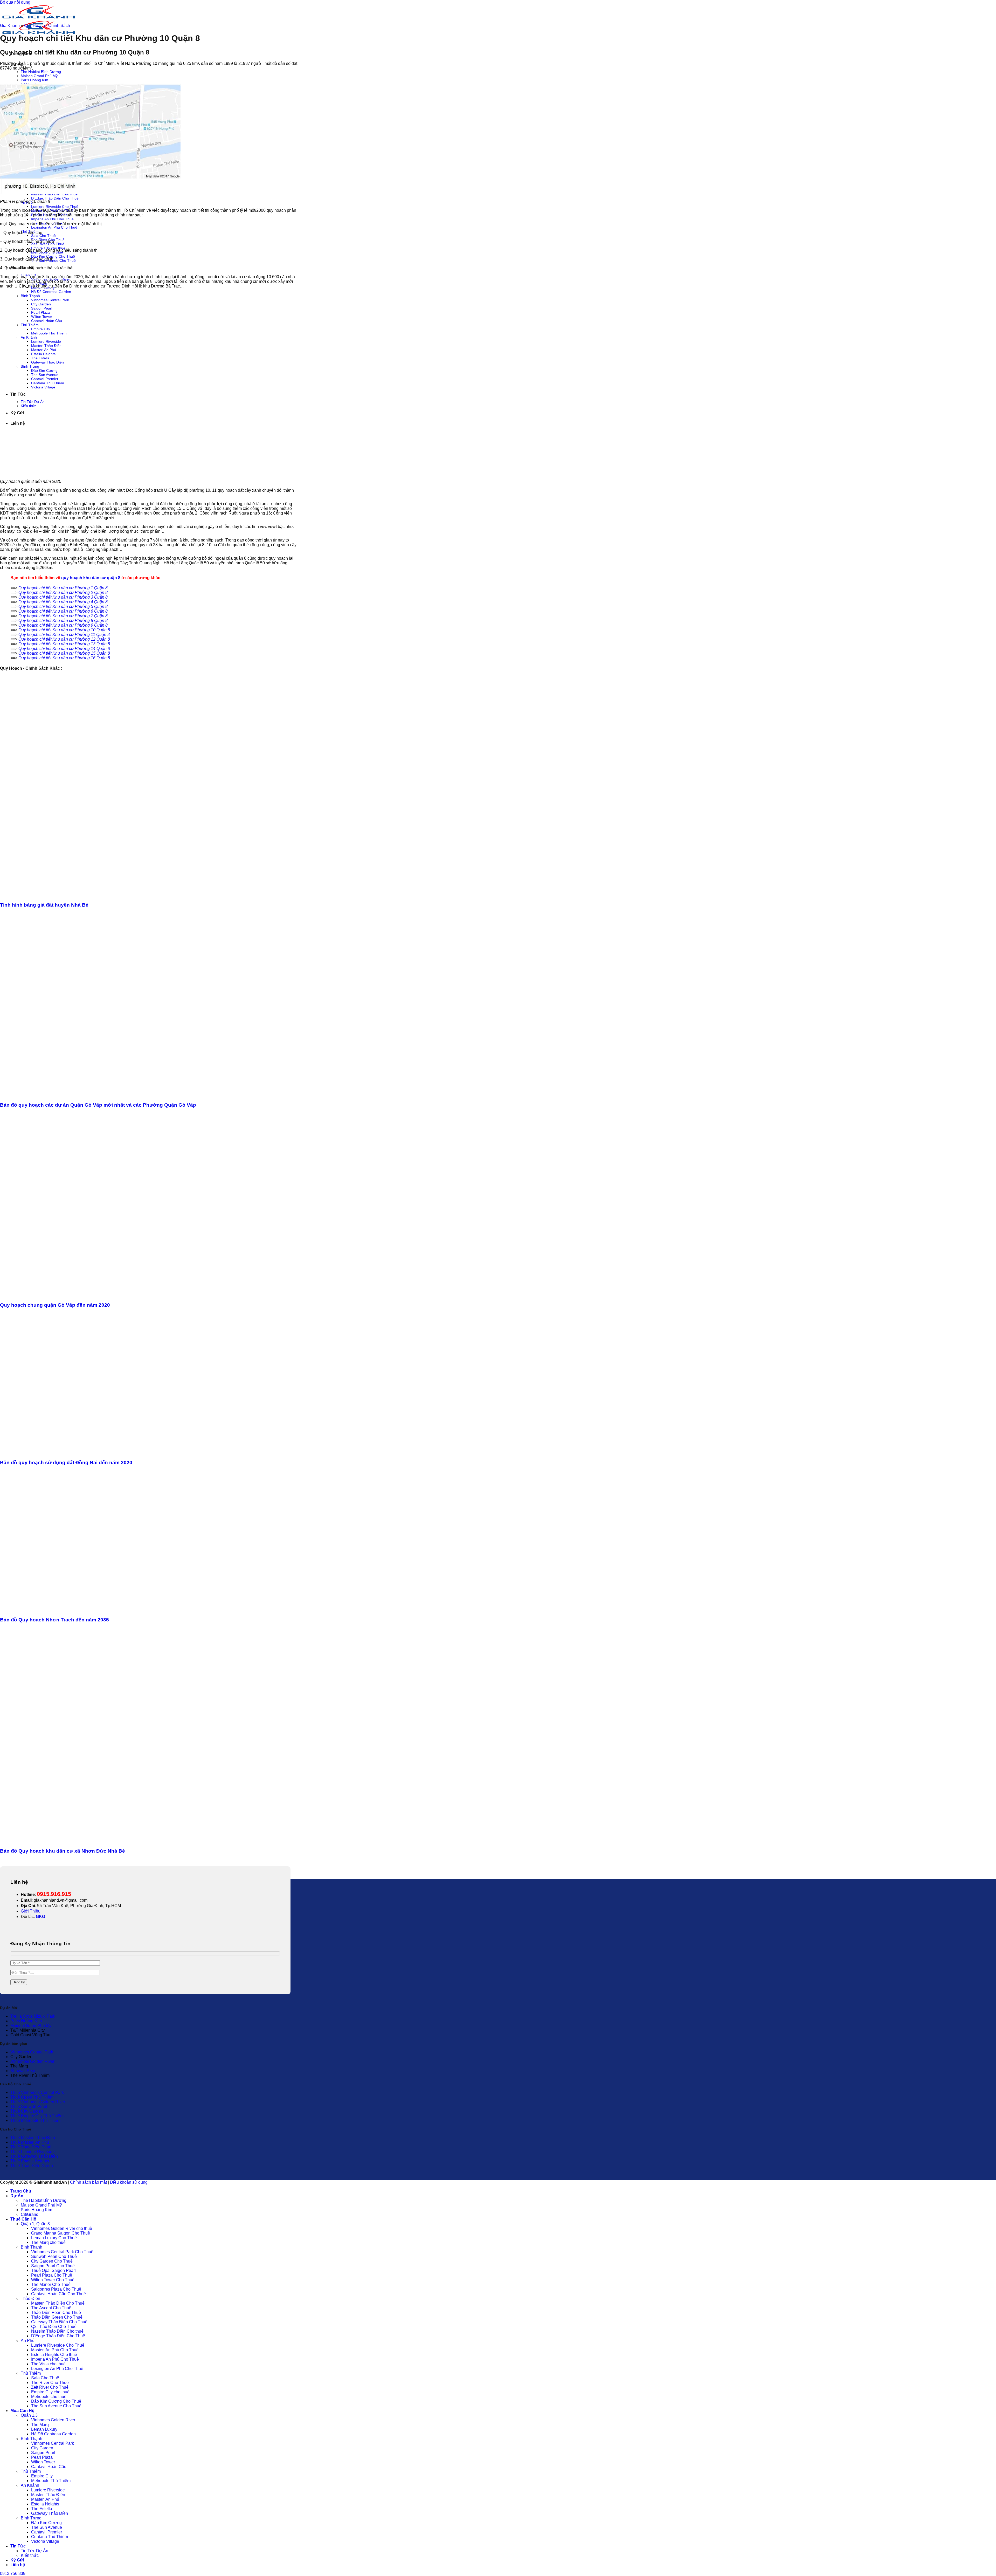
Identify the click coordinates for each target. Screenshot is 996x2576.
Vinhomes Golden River (32, 2061)
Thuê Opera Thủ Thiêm (32, 2097)
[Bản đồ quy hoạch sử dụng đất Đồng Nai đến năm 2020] (100, 1452)
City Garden (42, 2448)
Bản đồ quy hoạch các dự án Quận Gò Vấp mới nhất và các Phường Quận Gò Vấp (98, 1105)
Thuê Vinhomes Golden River (38, 2102)
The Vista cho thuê (48, 2364)
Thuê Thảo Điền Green (32, 2166)
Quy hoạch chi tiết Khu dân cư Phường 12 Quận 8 (64, 639)
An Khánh (30, 2485)
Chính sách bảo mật (88, 2182)
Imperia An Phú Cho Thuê (52, 219)
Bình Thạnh (32, 2247)
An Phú (28, 2341)
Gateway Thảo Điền (50, 2513)
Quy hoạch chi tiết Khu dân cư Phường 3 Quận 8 (63, 597)
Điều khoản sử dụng (129, 2182)
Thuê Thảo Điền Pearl (31, 2147)
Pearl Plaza (42, 2457)
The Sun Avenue (47, 2527)
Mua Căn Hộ (22, 2411)
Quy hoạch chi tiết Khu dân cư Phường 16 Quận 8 (64, 658)
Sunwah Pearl (23, 2071)
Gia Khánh (10, 26)
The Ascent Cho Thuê (51, 2308)
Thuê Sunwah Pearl (29, 2106)
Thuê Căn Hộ (23, 2219)
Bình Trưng (31, 2518)
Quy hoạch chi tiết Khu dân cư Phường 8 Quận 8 (63, 621)
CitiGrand (30, 2214)
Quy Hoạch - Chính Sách (47, 26)
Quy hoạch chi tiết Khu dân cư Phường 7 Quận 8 (63, 616)
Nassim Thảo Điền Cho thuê (57, 2331)
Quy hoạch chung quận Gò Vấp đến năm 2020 (55, 1305)
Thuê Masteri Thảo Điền (33, 2138)
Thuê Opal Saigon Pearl (53, 2270)
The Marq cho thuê (48, 2242)
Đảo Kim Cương (46, 2523)
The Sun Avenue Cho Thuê (56, 2406)
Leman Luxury (44, 2429)
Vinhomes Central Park (32, 2052)
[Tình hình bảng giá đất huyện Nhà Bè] (78, 895)
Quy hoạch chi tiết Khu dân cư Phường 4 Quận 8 (63, 602)
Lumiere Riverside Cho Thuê (55, 207)
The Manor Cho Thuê (51, 2284)
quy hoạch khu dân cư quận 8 (91, 578)
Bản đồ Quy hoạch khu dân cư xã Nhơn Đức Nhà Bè (63, 1851)
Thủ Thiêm (31, 2373)
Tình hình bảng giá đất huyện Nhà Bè (44, 905)
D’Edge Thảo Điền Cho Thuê (55, 198)
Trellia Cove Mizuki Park (33, 2016)
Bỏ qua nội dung (15, 2)
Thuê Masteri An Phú (30, 2142)
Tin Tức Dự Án (34, 2551)
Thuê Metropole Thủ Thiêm (35, 2121)
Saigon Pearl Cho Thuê (53, 2266)
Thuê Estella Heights (30, 2161)
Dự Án (17, 2196)
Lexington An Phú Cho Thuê (54, 227)
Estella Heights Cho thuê (54, 2355)
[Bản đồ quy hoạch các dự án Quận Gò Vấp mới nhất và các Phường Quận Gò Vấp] (100, 1095)
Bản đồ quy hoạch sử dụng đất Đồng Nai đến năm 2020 (66, 1462)
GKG (40, 1917)
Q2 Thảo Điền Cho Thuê (54, 2327)
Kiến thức (30, 2555)
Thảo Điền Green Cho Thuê (57, 2317)
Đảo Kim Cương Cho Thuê (53, 256)
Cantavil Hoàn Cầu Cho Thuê (58, 2294)
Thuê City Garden (27, 2111)
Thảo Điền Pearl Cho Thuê (56, 2313)
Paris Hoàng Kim (34, 80)
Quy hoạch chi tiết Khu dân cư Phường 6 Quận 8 (63, 611)
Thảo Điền (30, 2298)
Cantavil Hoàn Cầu (49, 2467)
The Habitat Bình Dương (41, 72)
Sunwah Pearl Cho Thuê (54, 2256)
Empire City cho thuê (50, 2392)
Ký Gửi (17, 2560)
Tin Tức (18, 2546)
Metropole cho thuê (49, 2397)
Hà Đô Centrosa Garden (51, 292)
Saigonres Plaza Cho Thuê (56, 2289)
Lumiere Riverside (48, 2490)
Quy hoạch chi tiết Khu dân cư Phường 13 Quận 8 (64, 644)
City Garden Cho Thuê (52, 2261)
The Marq (40, 2425)
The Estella (42, 2509)
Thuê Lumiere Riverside (33, 2152)
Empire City (42, 2476)
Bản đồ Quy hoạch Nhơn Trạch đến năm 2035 (54, 1620)
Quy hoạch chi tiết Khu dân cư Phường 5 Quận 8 (63, 607)
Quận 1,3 (29, 2415)
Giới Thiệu (31, 1911)
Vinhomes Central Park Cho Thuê (62, 2252)
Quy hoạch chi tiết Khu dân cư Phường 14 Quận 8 (64, 649)
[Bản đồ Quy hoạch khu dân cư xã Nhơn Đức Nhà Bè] (80, 1841)
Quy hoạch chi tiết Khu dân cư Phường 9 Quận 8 (63, 625)
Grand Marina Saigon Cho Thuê (61, 2233)
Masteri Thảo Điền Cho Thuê (58, 2303)
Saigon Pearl (43, 2453)
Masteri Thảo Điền (48, 2495)
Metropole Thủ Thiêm (51, 2481)
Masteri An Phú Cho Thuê (55, 2350)
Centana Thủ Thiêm (50, 2537)
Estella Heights (45, 2504)
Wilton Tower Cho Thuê (53, 2280)
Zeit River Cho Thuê (48, 244)
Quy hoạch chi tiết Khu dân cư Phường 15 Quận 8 (64, 653)
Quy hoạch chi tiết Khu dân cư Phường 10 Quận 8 (64, 630)
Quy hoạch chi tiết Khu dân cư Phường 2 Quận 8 (63, 592)
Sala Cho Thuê (43, 236)
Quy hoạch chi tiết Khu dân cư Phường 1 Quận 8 (63, 588)
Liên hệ (18, 2565)
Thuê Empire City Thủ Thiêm (37, 2116)
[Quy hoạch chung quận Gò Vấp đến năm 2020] (100, 1295)
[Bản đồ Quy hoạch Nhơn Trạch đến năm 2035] (100, 1610)
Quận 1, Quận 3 (35, 2224)
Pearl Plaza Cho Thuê (52, 2275)
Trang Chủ (21, 2191)
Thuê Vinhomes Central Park (37, 2092)
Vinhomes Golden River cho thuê (62, 2228)
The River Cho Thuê (50, 2383)
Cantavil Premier (47, 2532)
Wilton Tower (43, 2462)
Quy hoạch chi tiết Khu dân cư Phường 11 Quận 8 (64, 635)
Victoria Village (45, 2541)
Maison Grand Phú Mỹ (39, 76)
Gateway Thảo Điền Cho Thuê (59, 2322)
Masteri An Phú (45, 2499)
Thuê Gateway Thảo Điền (34, 2156)
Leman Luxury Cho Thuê (54, 2238)
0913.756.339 (13, 2574)
